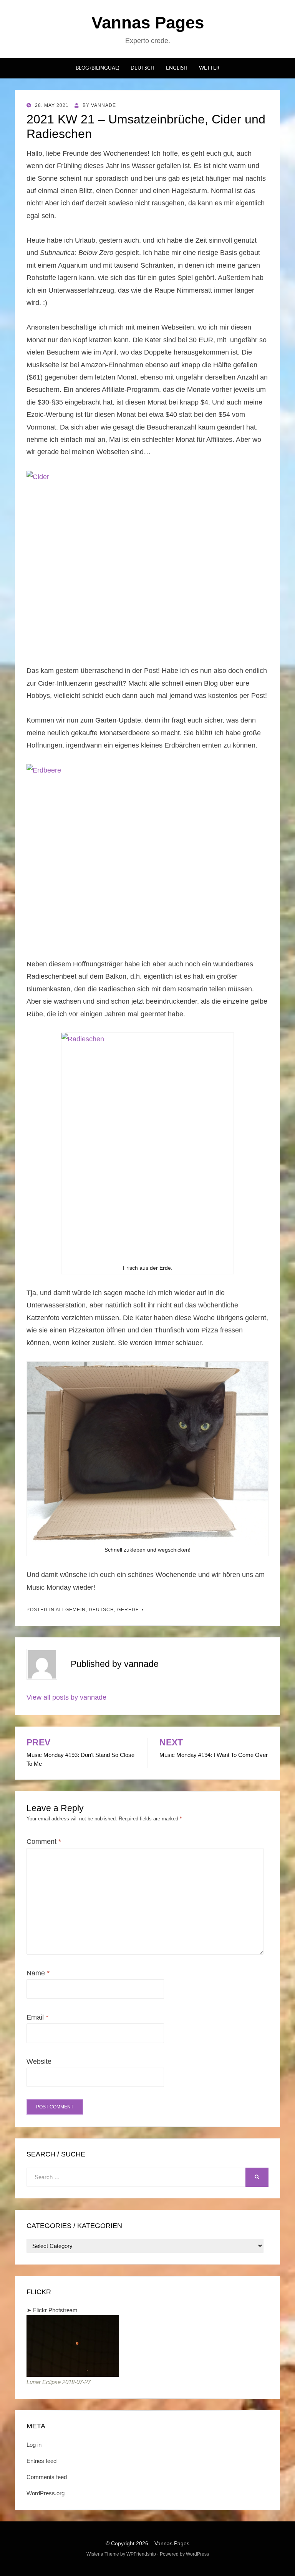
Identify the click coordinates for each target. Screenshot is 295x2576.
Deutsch (143, 68)
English (177, 68)
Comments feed (47, 2477)
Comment (44, 1842)
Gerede (128, 1610)
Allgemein (71, 1610)
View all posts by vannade (66, 1697)
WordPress (197, 2554)
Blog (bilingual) (97, 68)
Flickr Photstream (55, 2310)
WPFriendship (141, 2554)
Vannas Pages (148, 22)
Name (38, 1973)
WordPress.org (46, 2493)
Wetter (209, 68)
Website (39, 2061)
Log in (34, 2445)
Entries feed (41, 2461)
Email (37, 2017)
